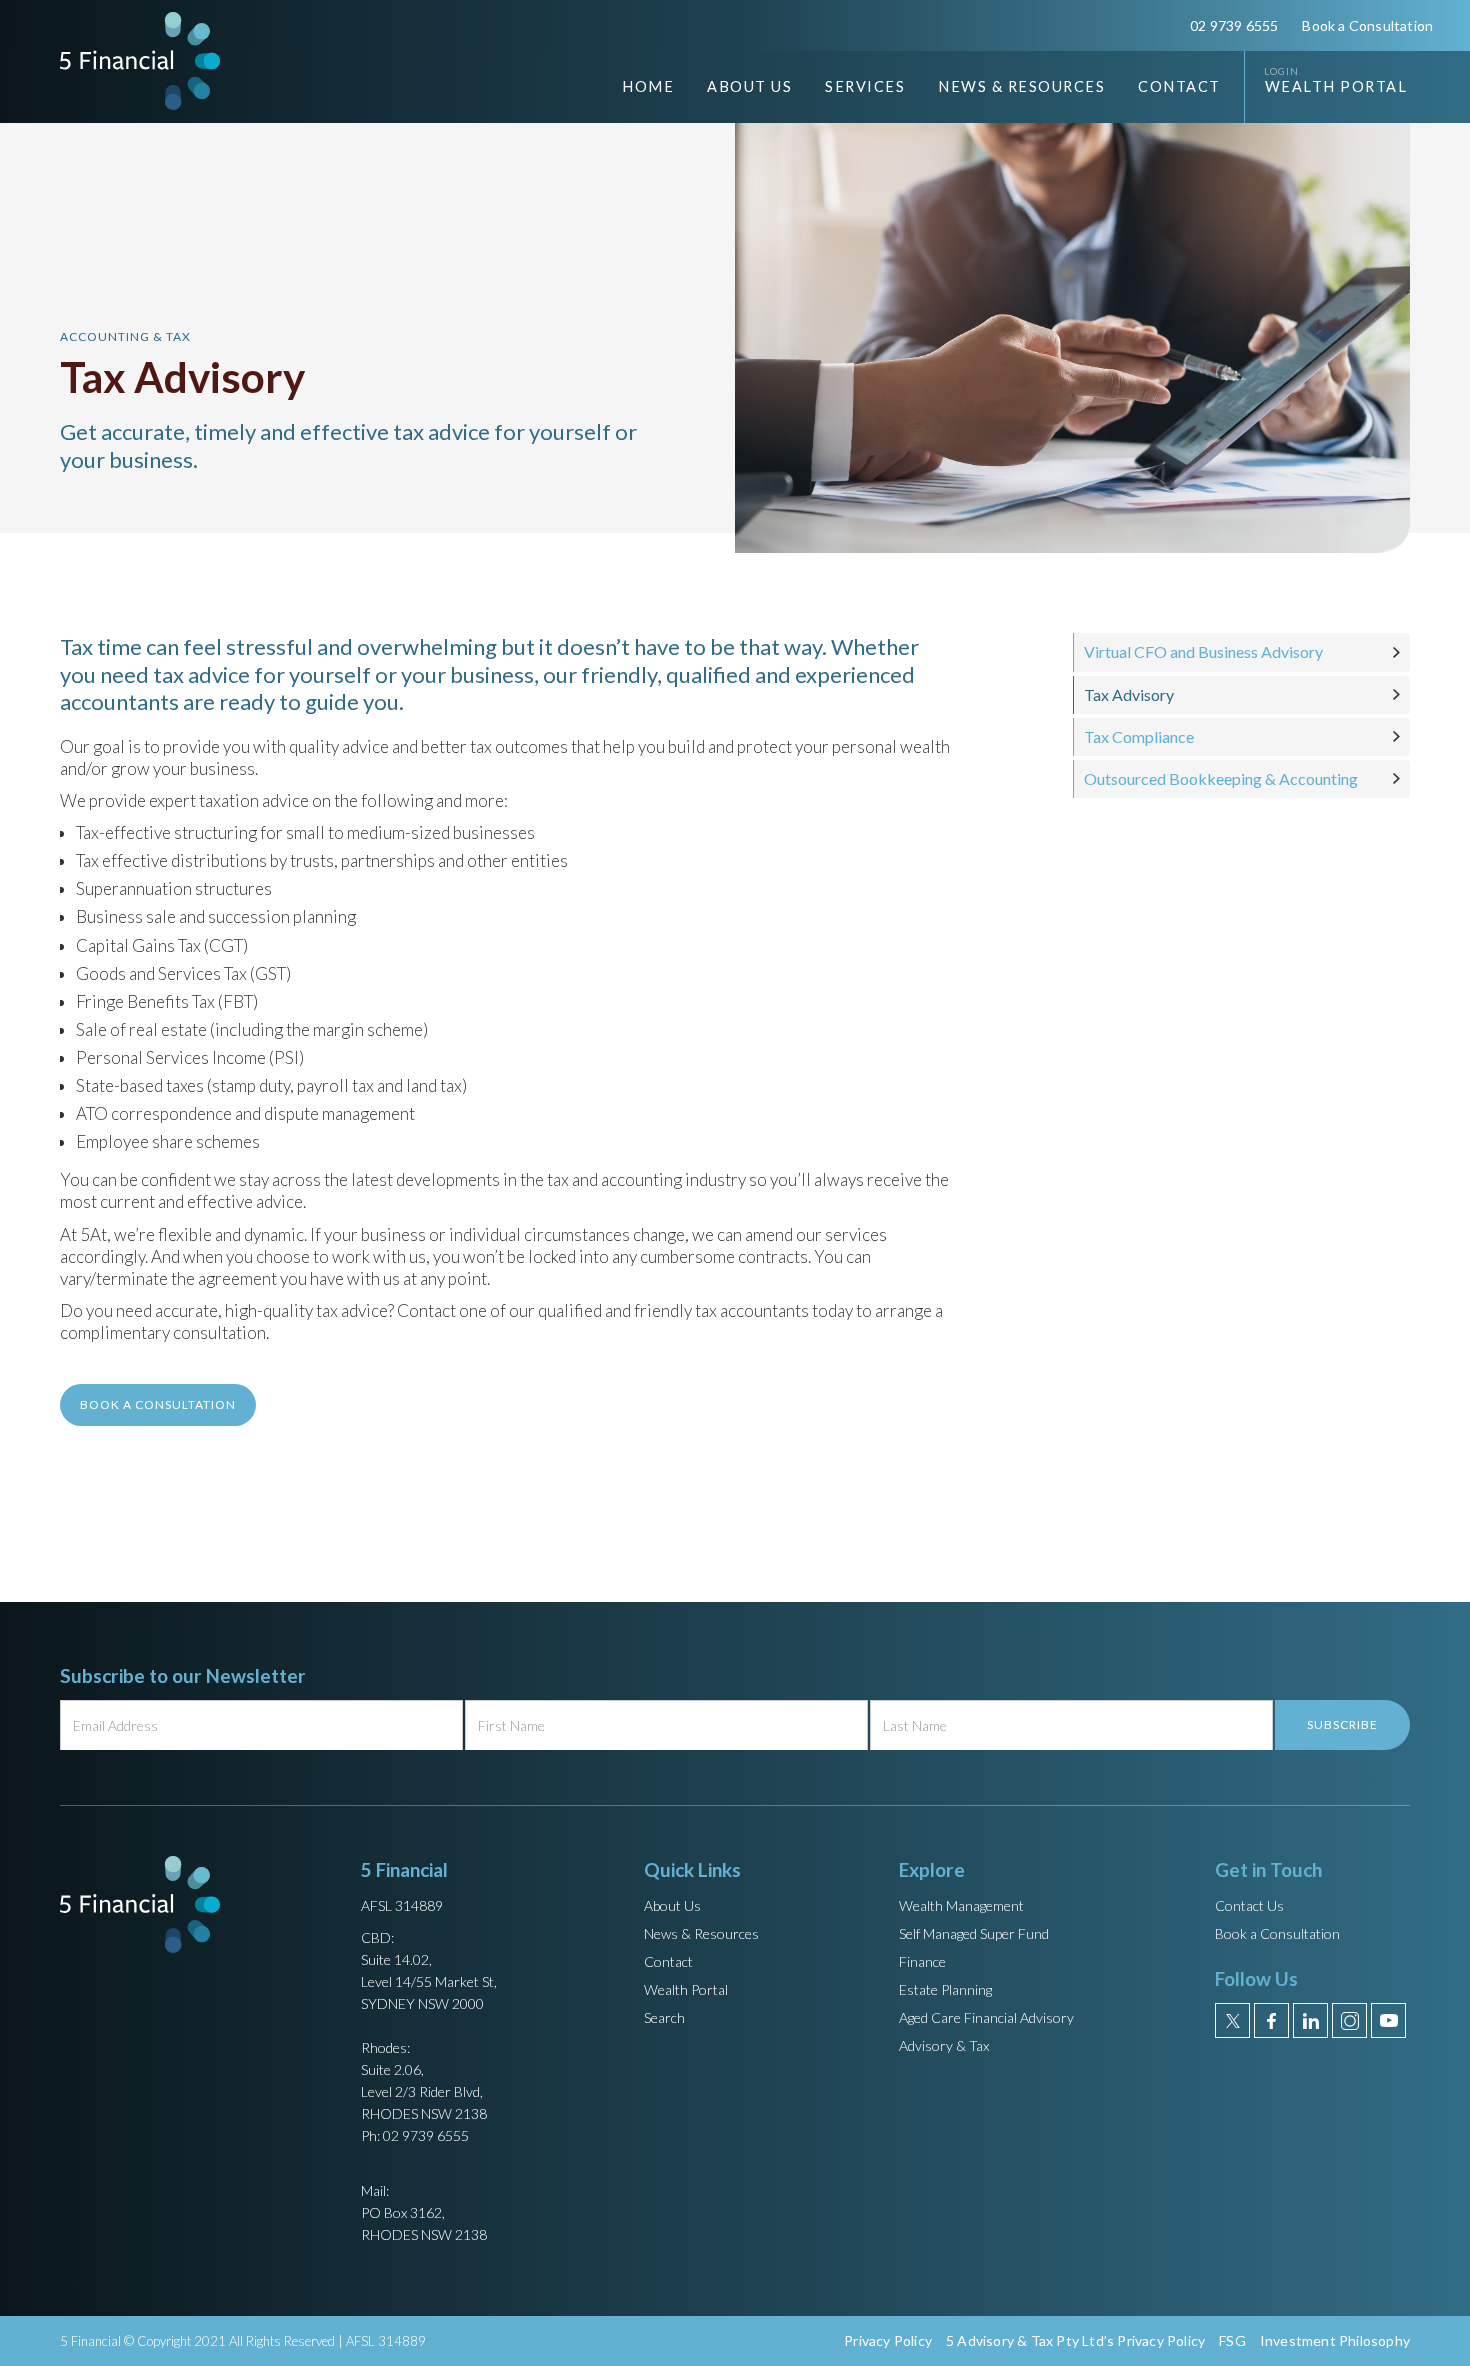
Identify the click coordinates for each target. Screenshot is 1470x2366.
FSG (1232, 2340)
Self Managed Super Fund (974, 1933)
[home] (140, 60)
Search (664, 2017)
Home (648, 86)
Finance (922, 1961)
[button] (734, 87)
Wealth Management (961, 1905)
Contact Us (1249, 1905)
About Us (672, 1905)
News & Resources (701, 1933)
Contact (1179, 86)
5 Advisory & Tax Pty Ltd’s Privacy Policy (1075, 2340)
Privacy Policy (888, 2340)
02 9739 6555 (1234, 25)
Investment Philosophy (1335, 2340)
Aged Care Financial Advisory (986, 2017)
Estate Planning (945, 1989)
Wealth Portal (1336, 86)
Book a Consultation (1367, 25)
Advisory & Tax (944, 2045)
